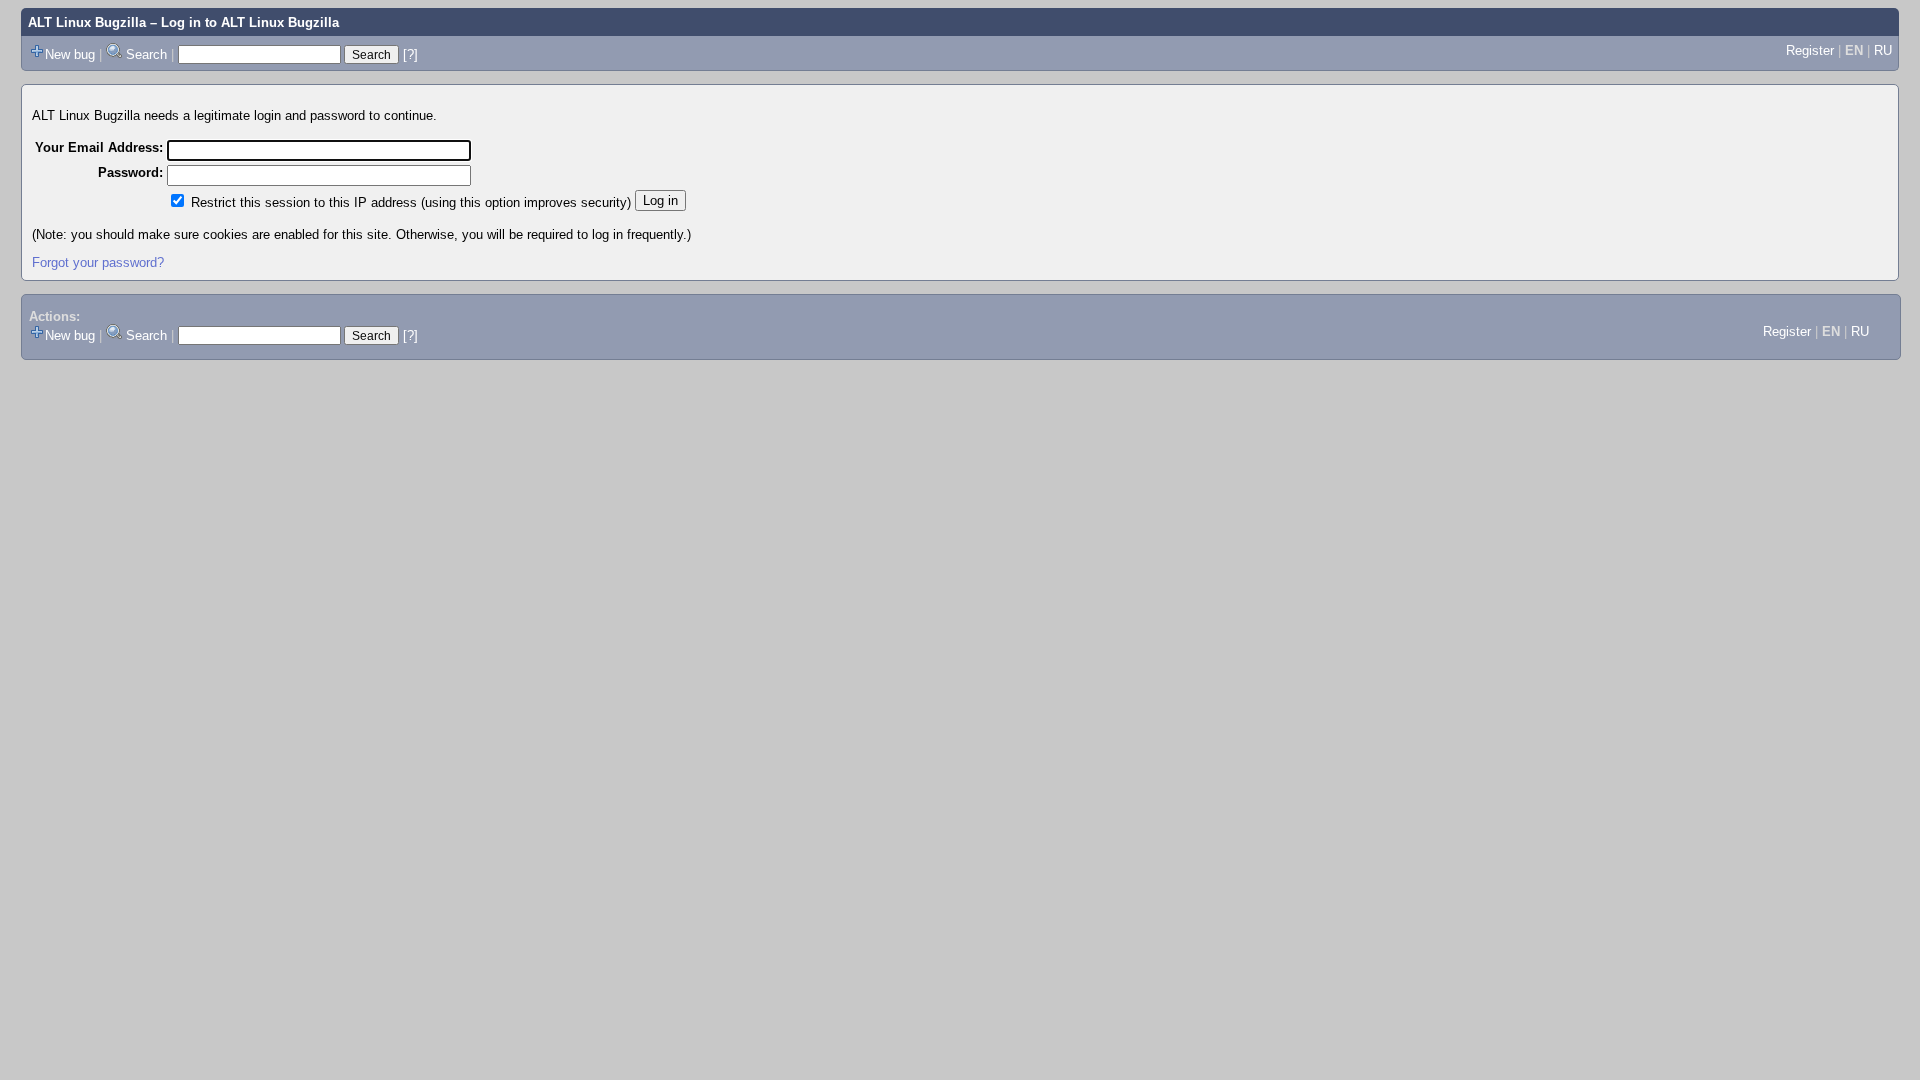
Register (1810, 50)
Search (146, 54)
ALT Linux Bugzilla (87, 22)
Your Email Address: (99, 147)
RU (1883, 50)
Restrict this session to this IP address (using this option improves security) (411, 202)
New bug (70, 54)
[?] (410, 54)
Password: (130, 172)
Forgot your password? (98, 262)
